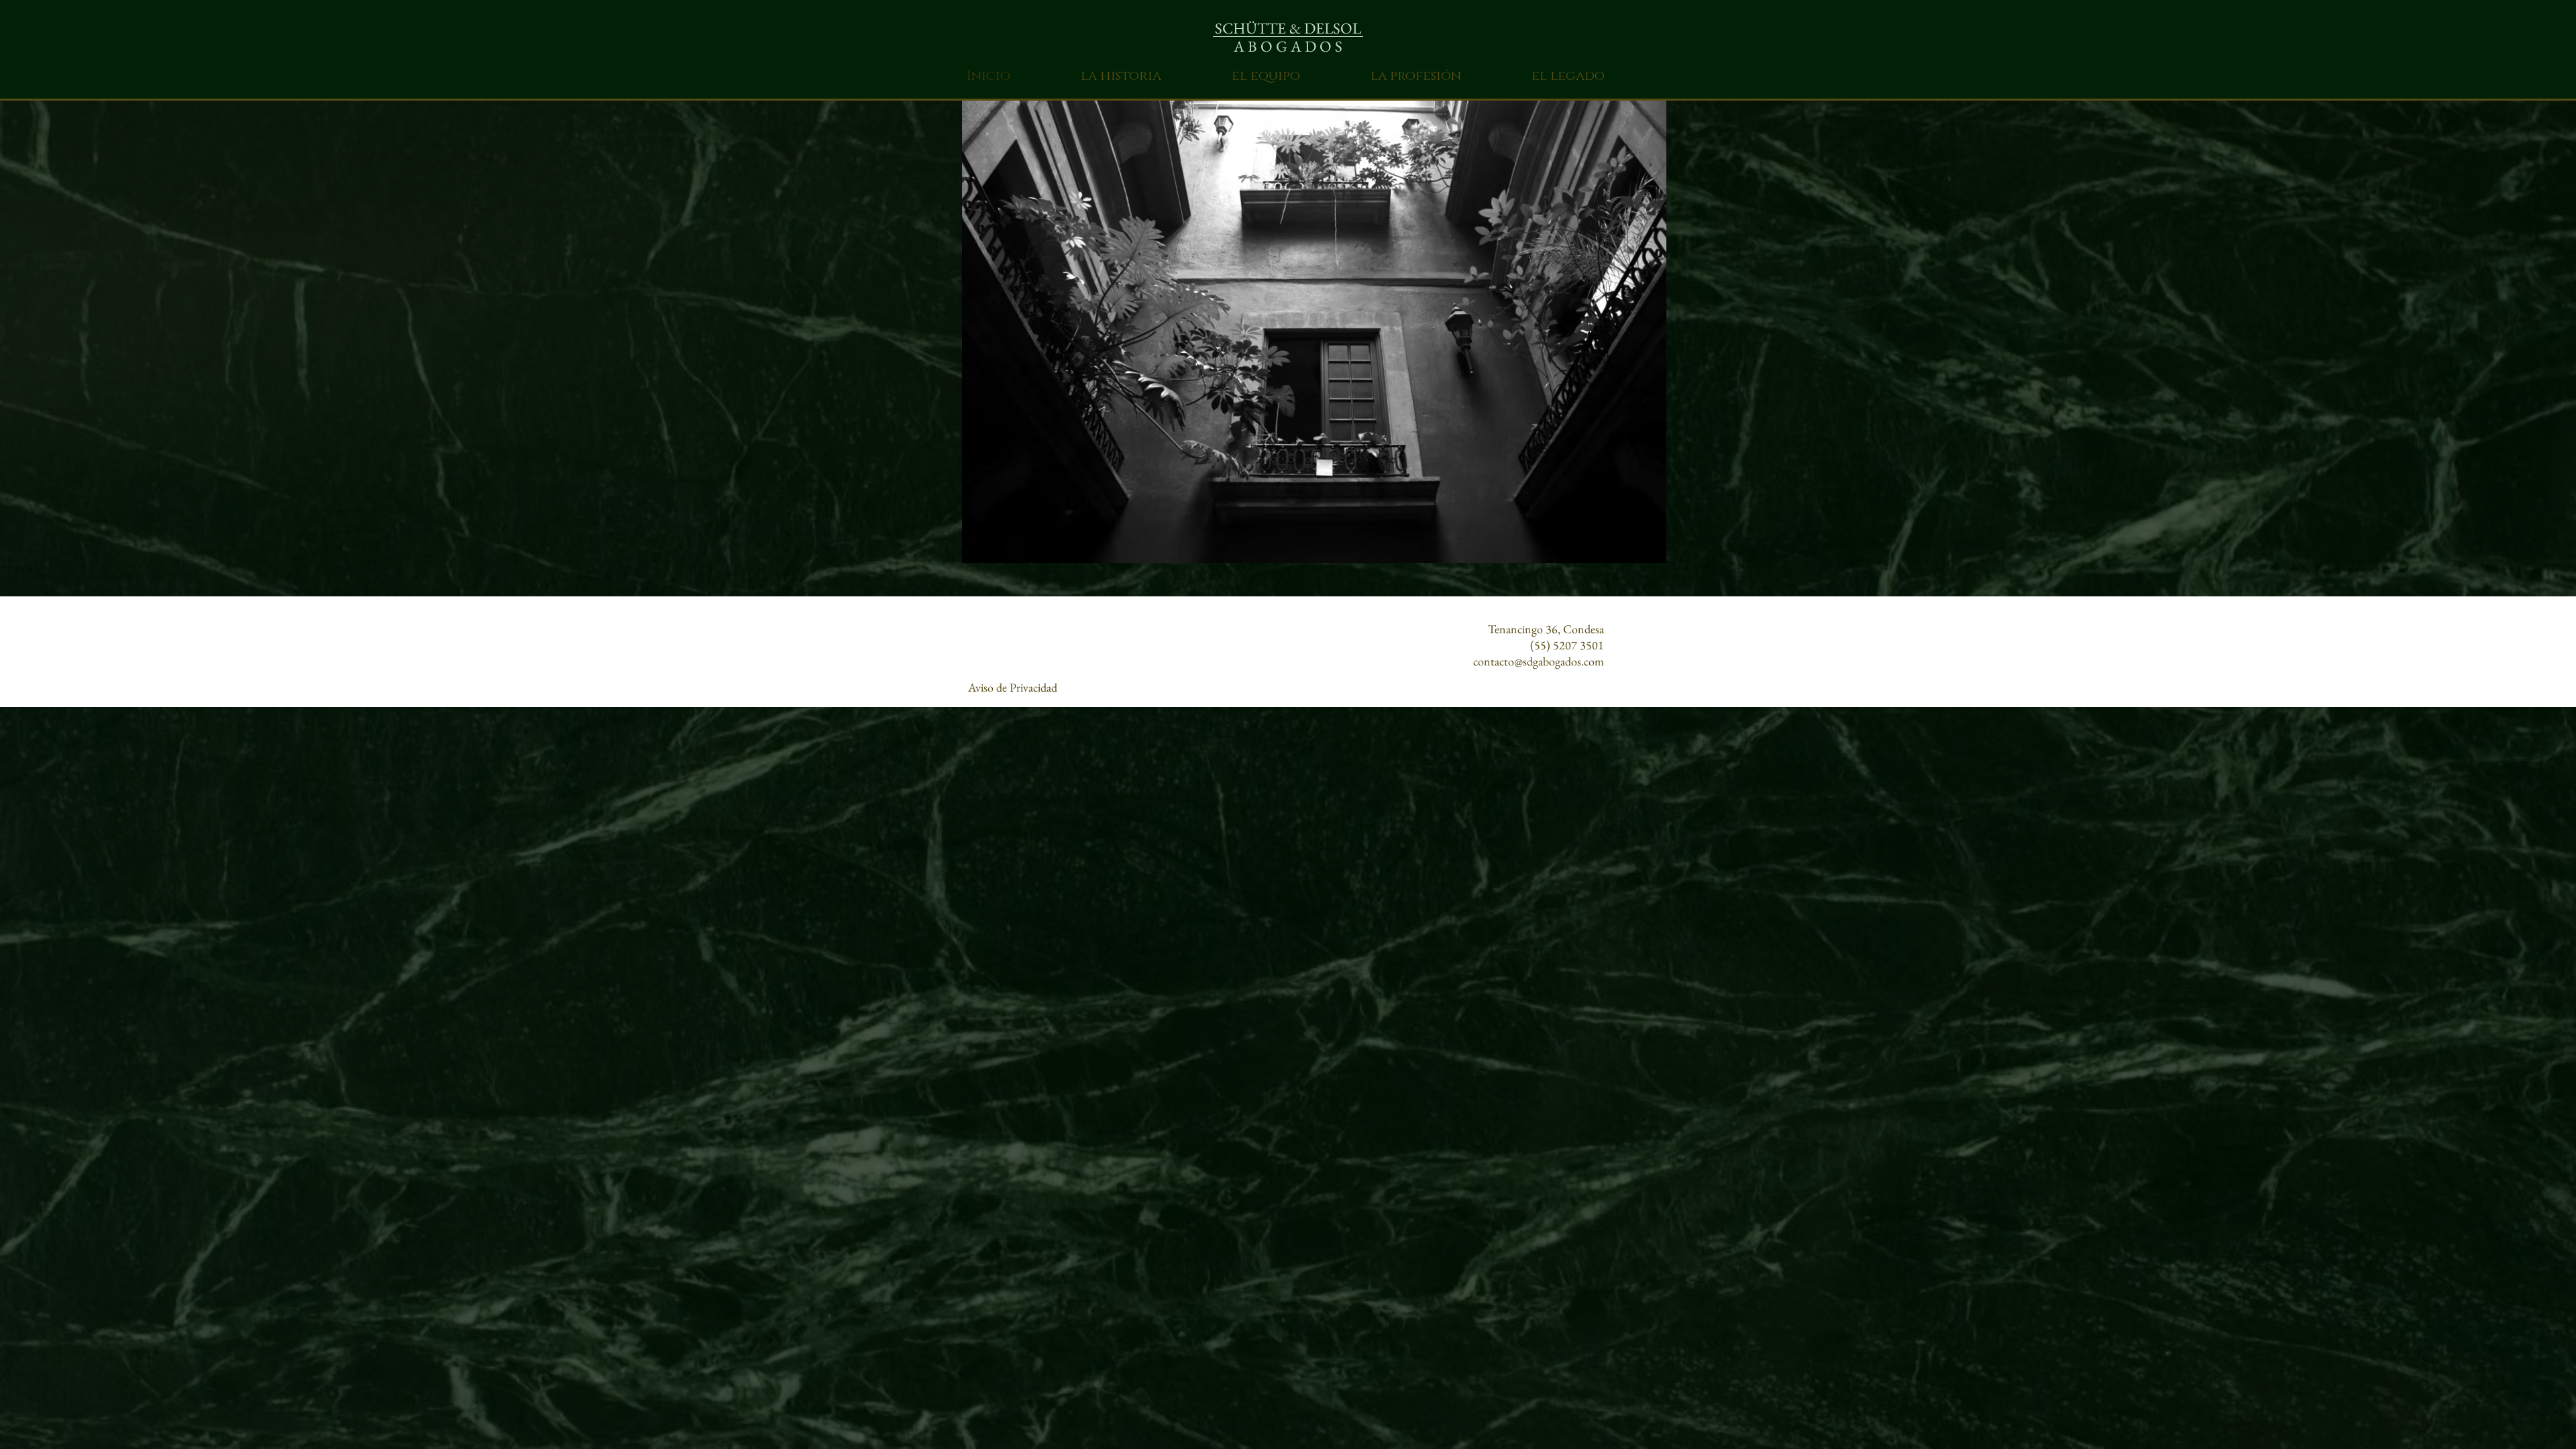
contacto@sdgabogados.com (1539, 661)
